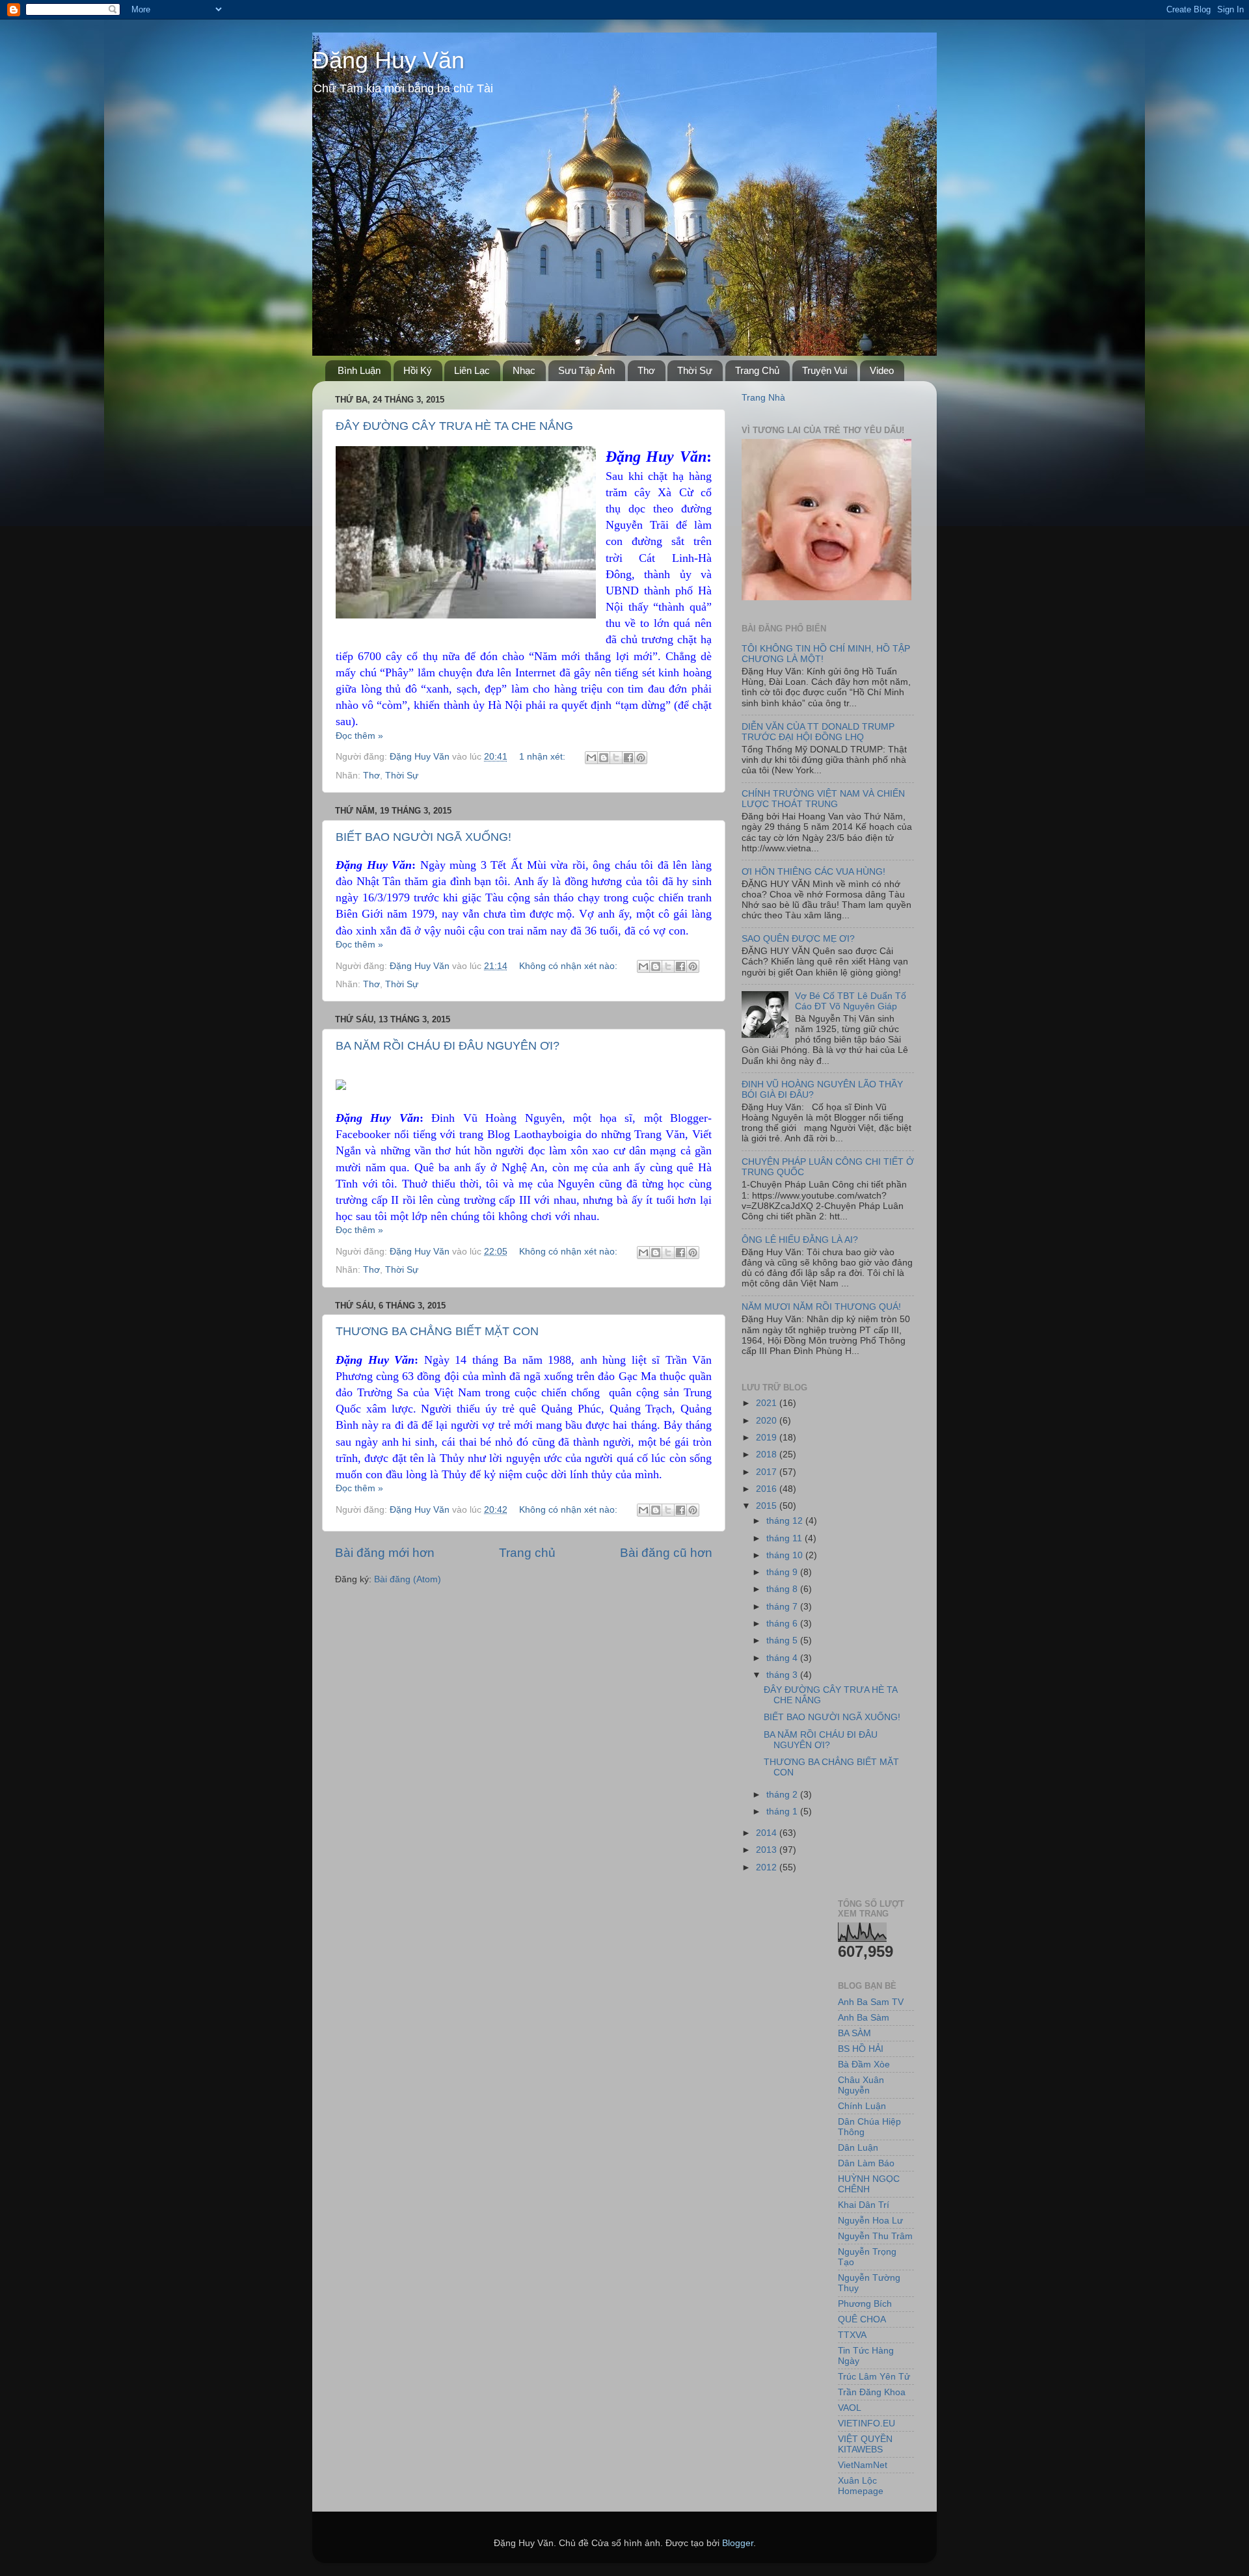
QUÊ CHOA (862, 2319)
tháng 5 (783, 1640)
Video (882, 370)
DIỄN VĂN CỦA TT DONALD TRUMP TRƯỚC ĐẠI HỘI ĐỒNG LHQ (818, 732)
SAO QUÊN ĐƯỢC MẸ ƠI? (798, 939)
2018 (768, 1454)
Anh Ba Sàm (864, 2018)
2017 (768, 1472)
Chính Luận (862, 2106)
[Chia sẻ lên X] (616, 758)
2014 (768, 1833)
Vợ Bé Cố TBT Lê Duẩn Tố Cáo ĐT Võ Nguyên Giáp (851, 1001)
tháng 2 (783, 1795)
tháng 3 (783, 1675)
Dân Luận (858, 2148)
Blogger (738, 2543)
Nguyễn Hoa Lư (870, 2221)
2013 (768, 1850)
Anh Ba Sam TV (871, 2002)
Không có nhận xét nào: (570, 966)
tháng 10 (786, 1555)
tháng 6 (783, 1624)
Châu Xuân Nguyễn (861, 2085)
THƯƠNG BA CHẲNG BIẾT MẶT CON (437, 1331)
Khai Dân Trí (864, 2205)
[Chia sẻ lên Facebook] (628, 758)
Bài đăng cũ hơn (666, 1553)
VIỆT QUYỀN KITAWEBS (865, 2444)
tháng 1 (783, 1812)
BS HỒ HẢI (861, 2049)
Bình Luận (359, 370)
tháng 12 (786, 1521)
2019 (768, 1438)
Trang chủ (527, 1553)
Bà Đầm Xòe (864, 2065)
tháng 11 (786, 1538)
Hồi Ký (418, 370)
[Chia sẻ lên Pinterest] (641, 758)
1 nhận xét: (544, 757)
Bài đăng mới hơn (385, 1553)
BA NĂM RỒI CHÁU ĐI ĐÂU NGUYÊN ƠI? (448, 1046)
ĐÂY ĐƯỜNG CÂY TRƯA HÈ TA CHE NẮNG (454, 426)
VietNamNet (863, 2465)
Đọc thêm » (359, 736)
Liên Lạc (472, 370)
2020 (768, 1421)
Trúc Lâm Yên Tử (874, 2377)
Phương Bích (865, 2304)
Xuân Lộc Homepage (861, 2486)
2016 (768, 1489)
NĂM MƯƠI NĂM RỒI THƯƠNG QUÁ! (821, 1307)
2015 (768, 1506)
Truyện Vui (825, 370)
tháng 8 (783, 1589)
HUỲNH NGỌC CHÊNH (869, 2184)
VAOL (850, 2408)
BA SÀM (854, 2033)
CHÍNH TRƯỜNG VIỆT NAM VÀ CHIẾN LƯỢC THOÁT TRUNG (823, 799)
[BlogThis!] (604, 758)
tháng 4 (783, 1658)
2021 (768, 1403)
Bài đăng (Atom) (408, 1579)
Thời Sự (695, 370)
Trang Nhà (763, 398)
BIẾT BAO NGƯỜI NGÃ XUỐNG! (423, 837)
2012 (768, 1867)
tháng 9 (783, 1572)
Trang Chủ (757, 370)
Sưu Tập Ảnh (586, 370)
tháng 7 (783, 1607)
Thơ (646, 370)
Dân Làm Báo (866, 2163)
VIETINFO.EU (866, 2423)
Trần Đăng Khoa (872, 2392)
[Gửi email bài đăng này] (591, 758)
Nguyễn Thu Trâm (875, 2236)
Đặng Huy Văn (388, 60)
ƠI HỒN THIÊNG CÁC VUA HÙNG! (813, 872)
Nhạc (524, 370)
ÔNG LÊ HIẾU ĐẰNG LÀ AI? (800, 1240)
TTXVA (852, 2335)
